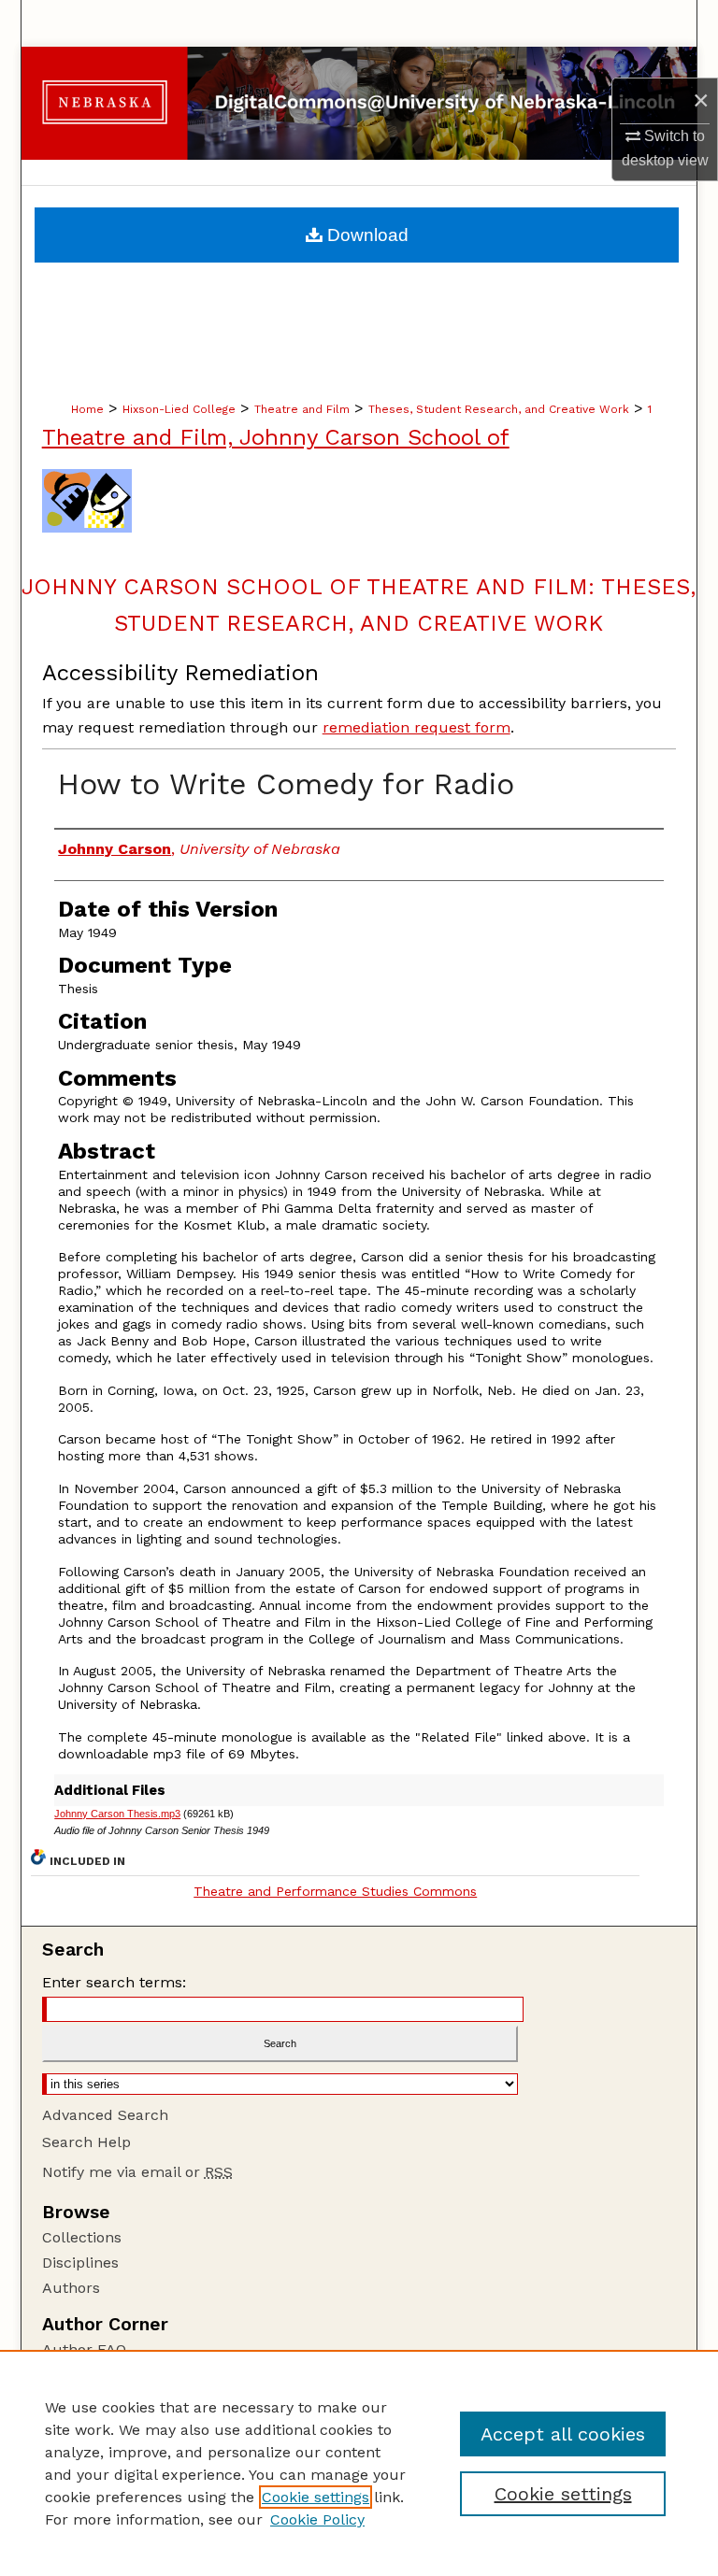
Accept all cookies (563, 2434)
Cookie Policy (317, 2519)
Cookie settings (316, 2497)
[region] (359, 2463)
